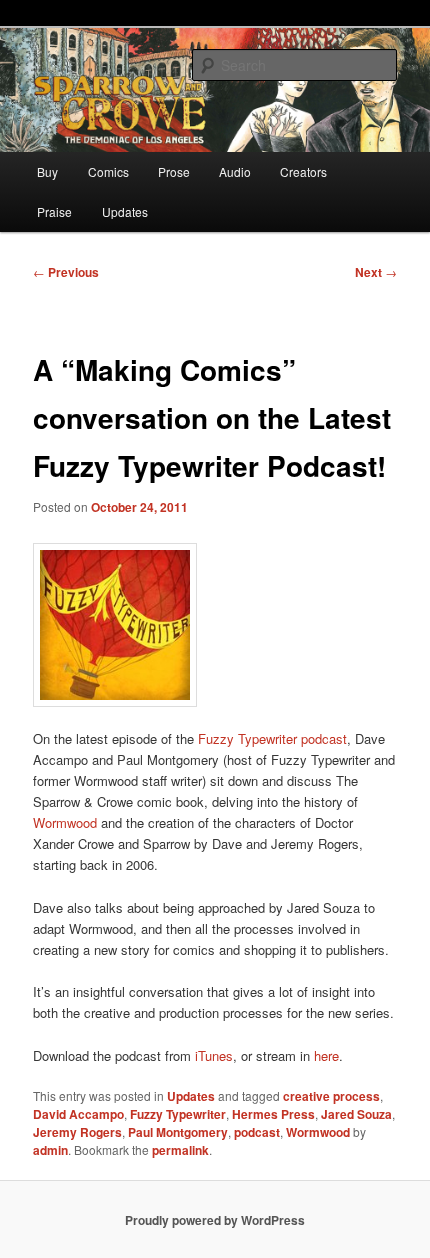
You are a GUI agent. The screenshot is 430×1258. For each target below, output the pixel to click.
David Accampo (78, 1114)
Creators (303, 171)
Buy (47, 171)
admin (50, 1150)
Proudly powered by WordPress (215, 1220)
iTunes (214, 1055)
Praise (54, 211)
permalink (180, 1150)
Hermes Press (273, 1114)
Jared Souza (356, 1114)
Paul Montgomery (178, 1132)
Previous (66, 272)
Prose (174, 171)
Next (376, 272)
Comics (108, 171)
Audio (235, 171)
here (326, 1055)
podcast (257, 1132)
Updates (125, 211)
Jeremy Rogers (77, 1132)
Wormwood (65, 822)
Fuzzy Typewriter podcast (270, 738)
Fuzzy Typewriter (178, 1114)
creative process (331, 1096)
